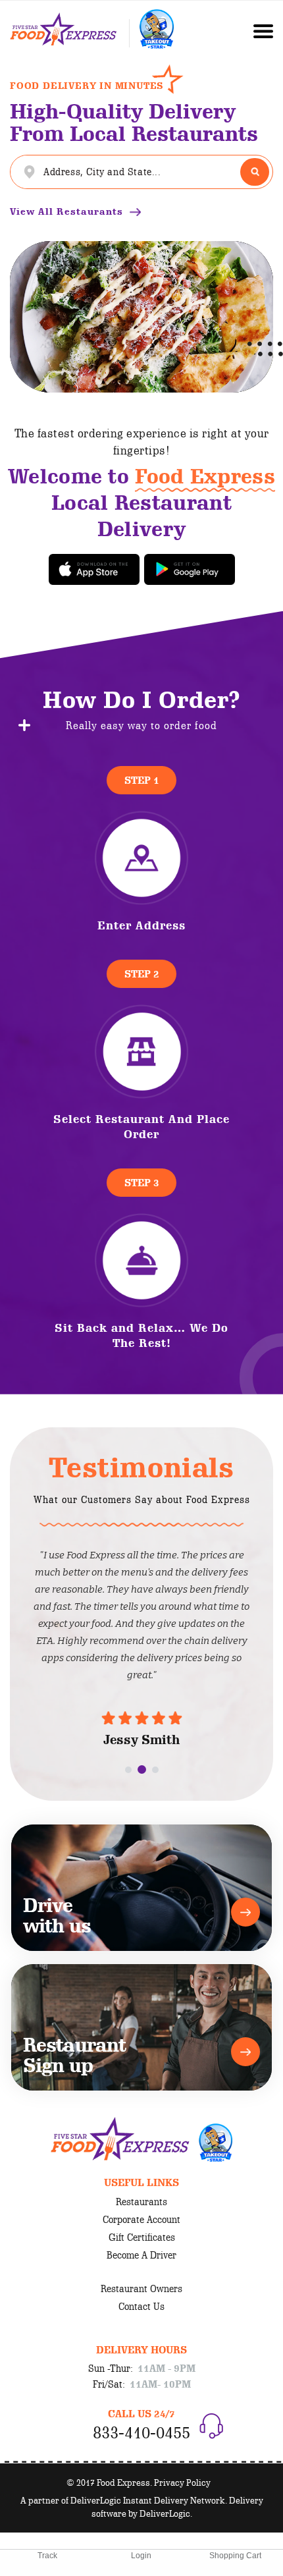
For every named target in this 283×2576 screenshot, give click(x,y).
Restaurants (141, 2202)
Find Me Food (255, 172)
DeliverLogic (165, 2513)
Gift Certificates (142, 2237)
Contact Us (141, 2307)
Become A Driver (141, 2255)
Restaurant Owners (141, 2289)
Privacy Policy (182, 2482)
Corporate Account (141, 2220)
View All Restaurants (66, 212)
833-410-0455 (141, 2432)
